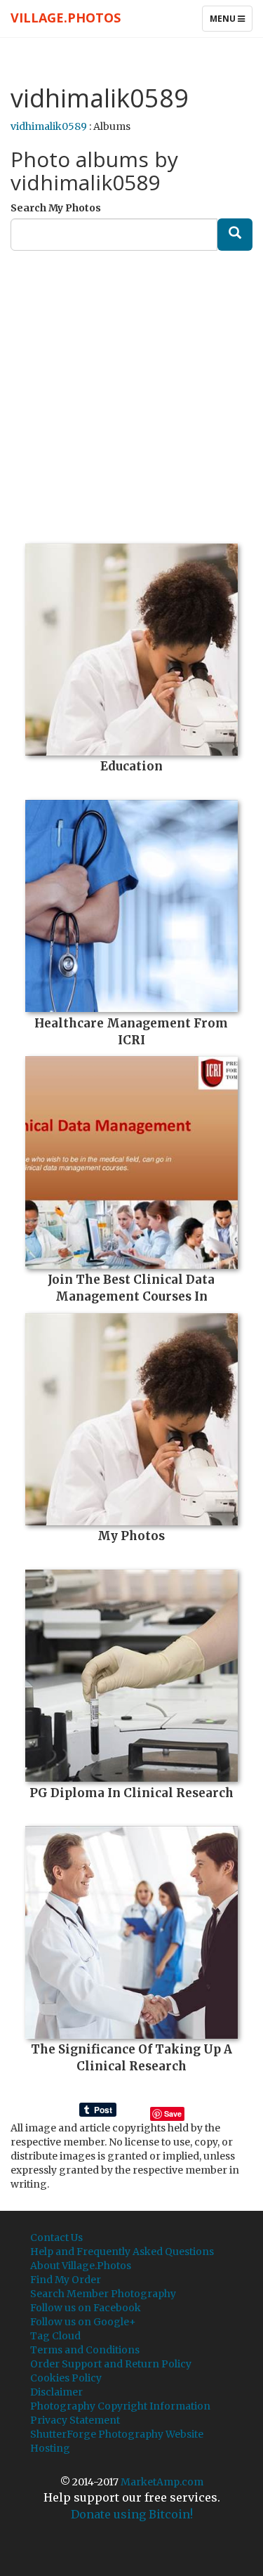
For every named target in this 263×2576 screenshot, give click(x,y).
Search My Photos (56, 208)
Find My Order (66, 2280)
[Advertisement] (131, 392)
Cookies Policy (66, 2378)
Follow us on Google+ (83, 2322)
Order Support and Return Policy (111, 2364)
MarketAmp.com (162, 2482)
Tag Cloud (55, 2336)
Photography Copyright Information (120, 2406)
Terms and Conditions (85, 2350)
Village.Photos (66, 18)
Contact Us (56, 2237)
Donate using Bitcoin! (132, 2514)
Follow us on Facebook (86, 2308)
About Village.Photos (81, 2266)
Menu (231, 22)
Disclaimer (56, 2392)
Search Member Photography (103, 2294)
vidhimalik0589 (49, 126)
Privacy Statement (75, 2420)
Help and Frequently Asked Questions (122, 2252)
